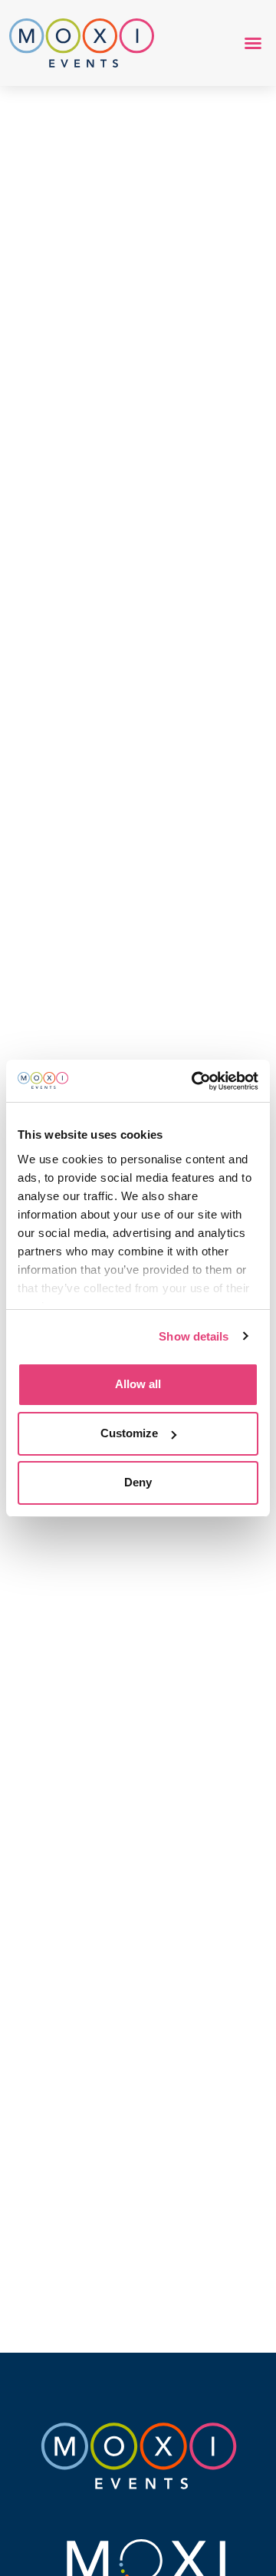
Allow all (138, 1384)
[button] (253, 43)
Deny (138, 1482)
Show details (194, 1336)
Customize (129, 1433)
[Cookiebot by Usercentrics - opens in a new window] (195, 1081)
